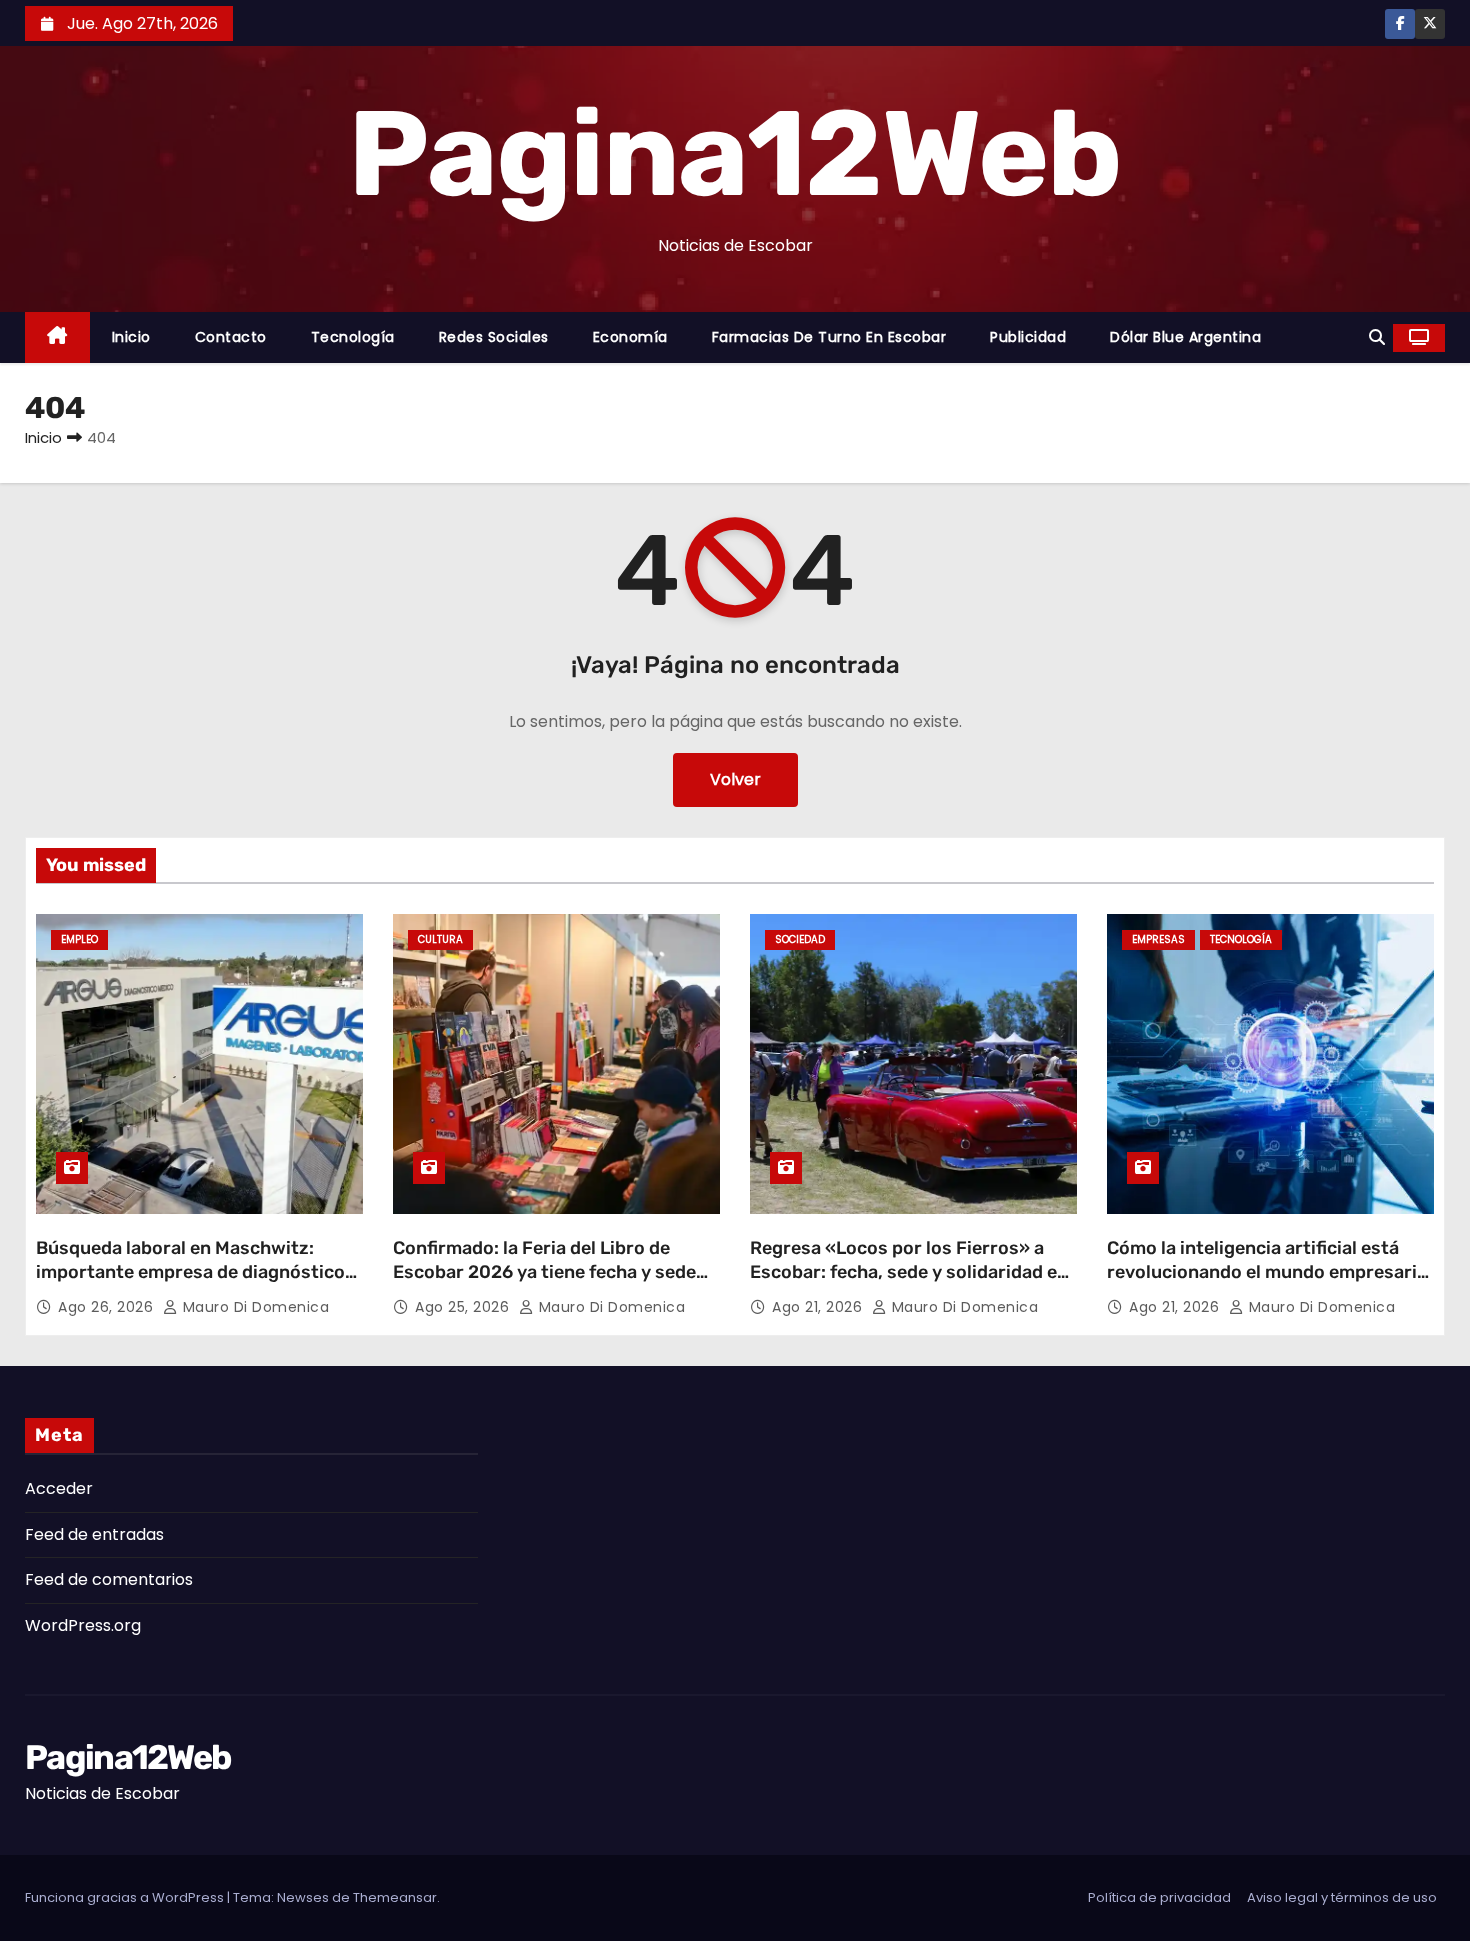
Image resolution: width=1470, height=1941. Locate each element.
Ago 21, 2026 (819, 1307)
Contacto (231, 337)
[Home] (57, 337)
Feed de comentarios (109, 1579)
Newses (303, 1897)
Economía (630, 337)
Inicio (131, 337)
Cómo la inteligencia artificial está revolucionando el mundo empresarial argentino (1269, 1272)
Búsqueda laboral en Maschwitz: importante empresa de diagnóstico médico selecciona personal (190, 1272)
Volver (735, 779)
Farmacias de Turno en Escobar (829, 337)
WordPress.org (83, 1625)
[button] (1377, 337)
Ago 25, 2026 (464, 1307)
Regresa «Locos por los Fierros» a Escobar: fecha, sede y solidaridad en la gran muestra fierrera (909, 1272)
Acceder (59, 1488)
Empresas (1158, 939)
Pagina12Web (734, 154)
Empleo (79, 939)
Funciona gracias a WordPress (126, 1897)
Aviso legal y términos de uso (1342, 1897)
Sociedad (800, 939)
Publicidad (1028, 337)
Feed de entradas (94, 1534)
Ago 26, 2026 (108, 1307)
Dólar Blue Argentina (1185, 337)
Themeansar (395, 1897)
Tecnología (353, 337)
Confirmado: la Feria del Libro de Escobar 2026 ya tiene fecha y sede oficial (544, 1272)
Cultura (440, 939)
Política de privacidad (1159, 1897)
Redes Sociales (494, 337)
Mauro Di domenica (253, 1307)
